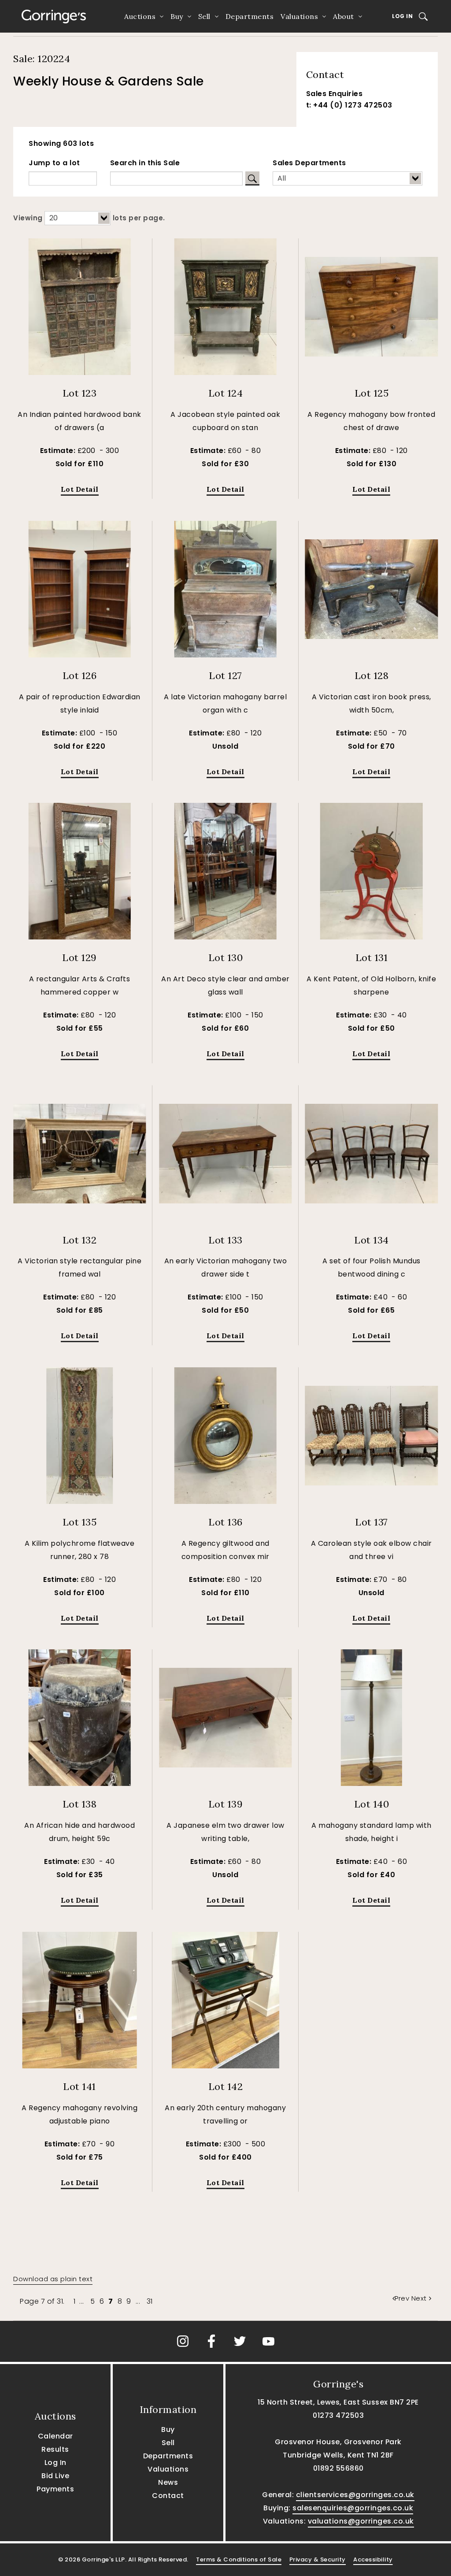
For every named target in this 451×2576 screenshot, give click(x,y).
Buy (177, 16)
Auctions (140, 16)
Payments (55, 2489)
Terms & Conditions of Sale (239, 2559)
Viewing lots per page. (89, 218)
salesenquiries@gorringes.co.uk (353, 2508)
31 (150, 2301)
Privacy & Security (318, 2559)
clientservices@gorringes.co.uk (355, 2495)
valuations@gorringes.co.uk (361, 2521)
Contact (168, 2496)
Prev (403, 2298)
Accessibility (373, 2559)
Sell (204, 16)
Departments (250, 16)
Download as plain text (53, 2279)
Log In (402, 16)
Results (55, 2449)
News (168, 2482)
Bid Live (55, 2476)
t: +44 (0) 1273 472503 (349, 105)
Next (419, 2298)
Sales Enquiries (335, 94)
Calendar (55, 2436)
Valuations (299, 16)
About (344, 16)
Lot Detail (80, 489)
